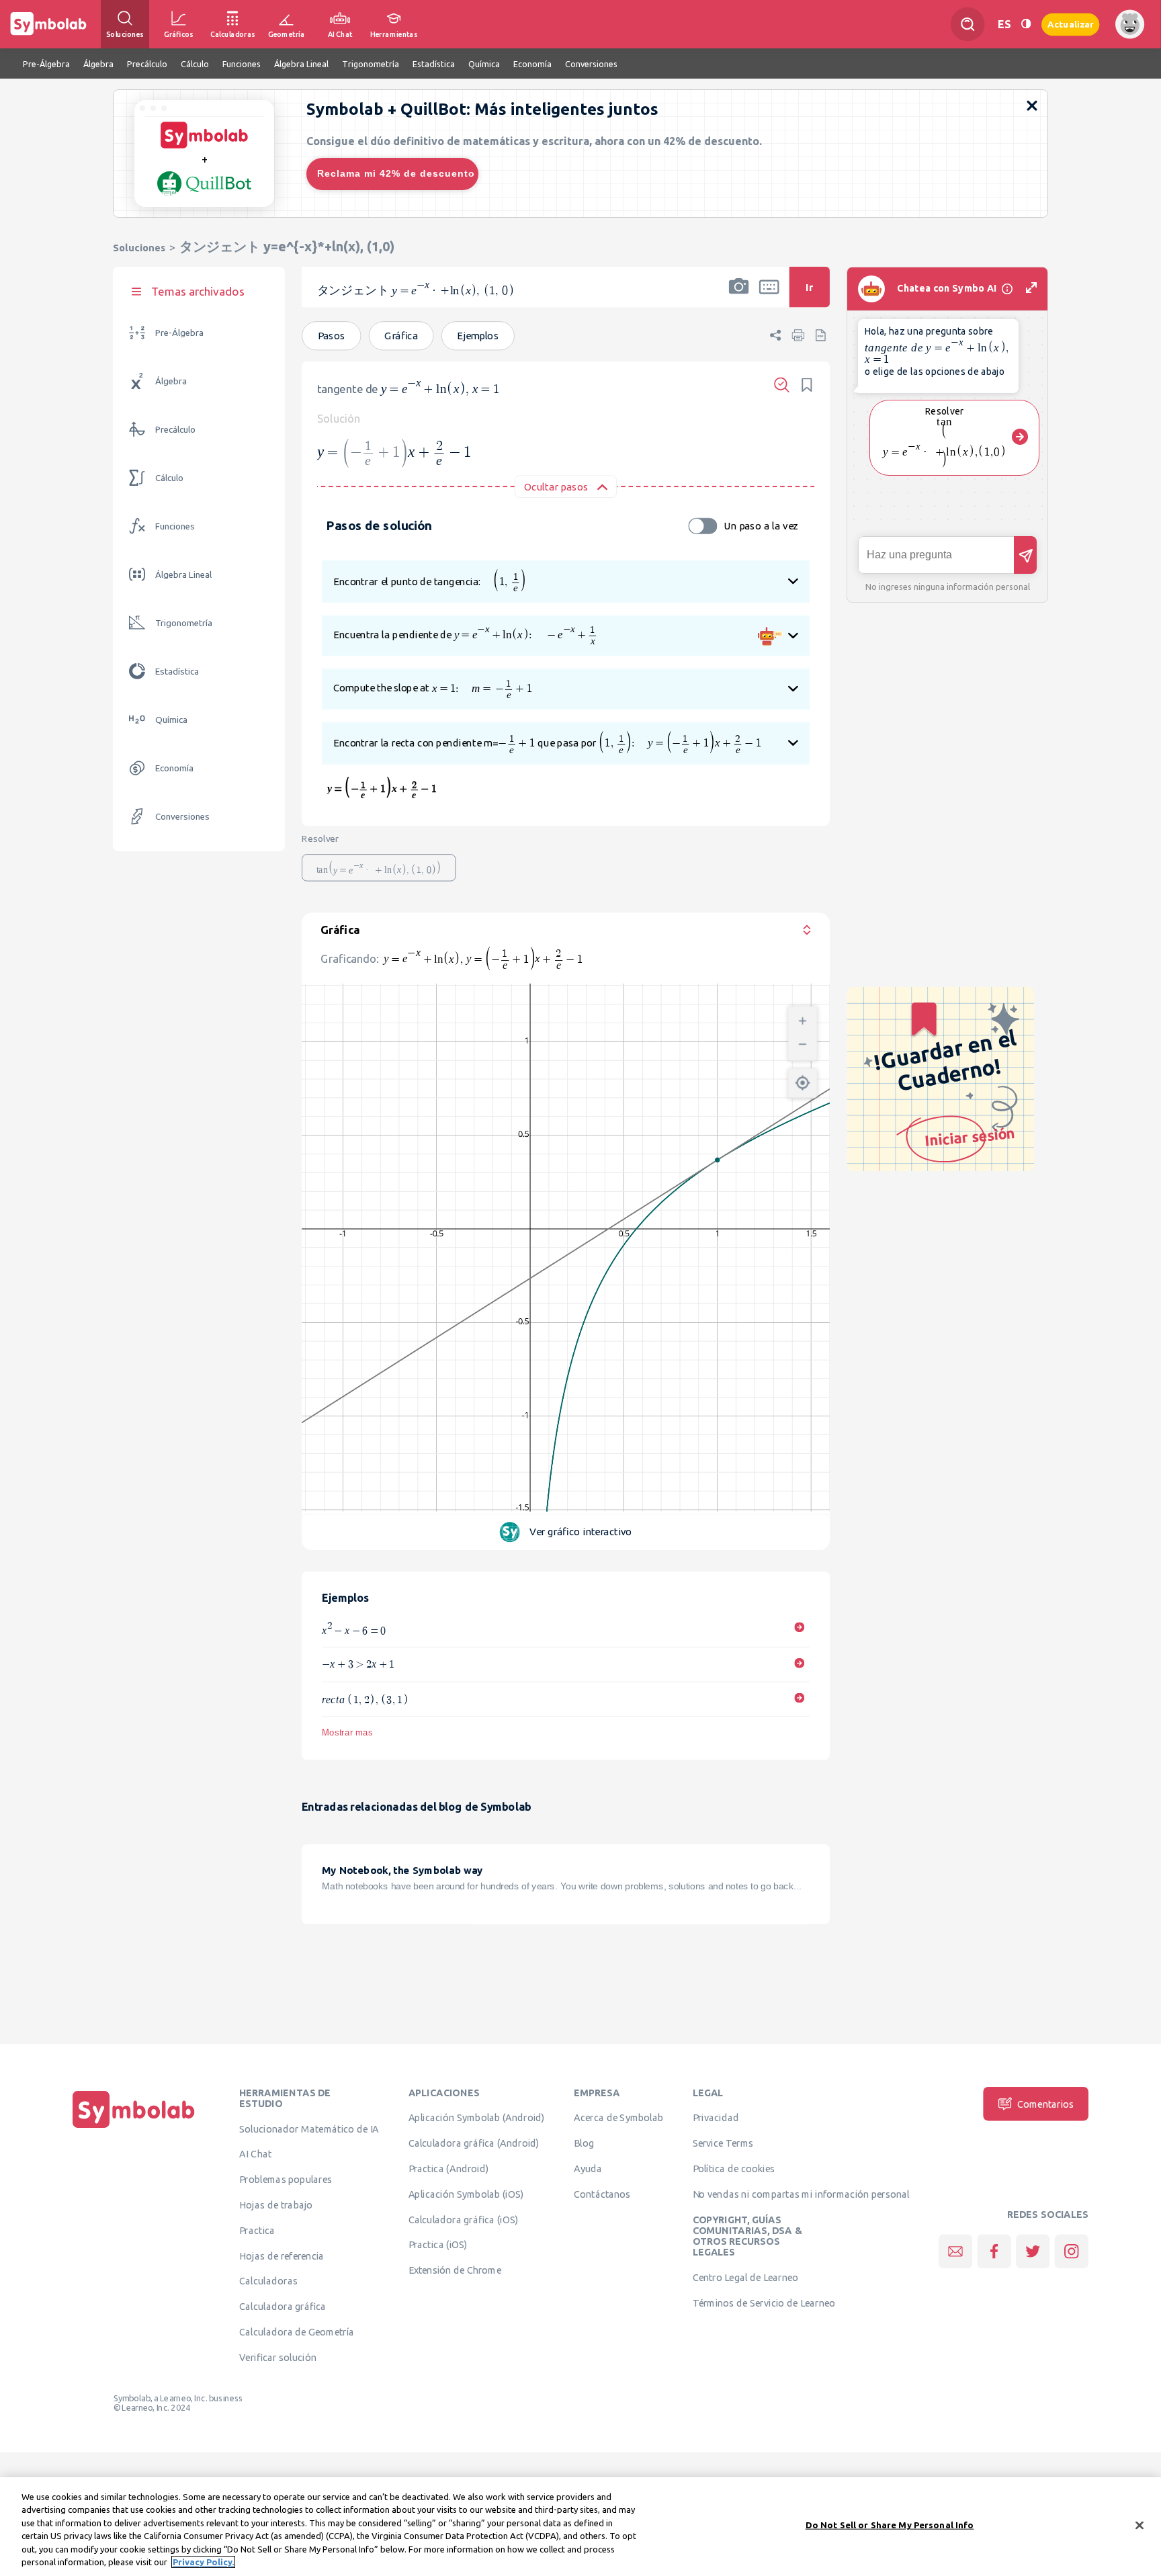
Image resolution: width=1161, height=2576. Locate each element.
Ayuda (588, 2169)
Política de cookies (734, 2169)
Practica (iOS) (438, 2245)
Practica (257, 2230)
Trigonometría (184, 623)
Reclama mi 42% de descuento (396, 173)
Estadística (177, 672)
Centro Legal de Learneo (746, 2278)
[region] (580, 2527)
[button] (739, 296)
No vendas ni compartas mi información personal (801, 2194)
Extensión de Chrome (455, 2270)
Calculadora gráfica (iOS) (464, 2219)
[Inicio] (134, 2128)
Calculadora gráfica (283, 2307)
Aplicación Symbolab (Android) (477, 2118)
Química (171, 720)
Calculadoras (268, 2281)
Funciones (175, 526)
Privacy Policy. (203, 2562)
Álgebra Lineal (183, 575)
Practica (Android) (449, 2169)
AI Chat (255, 2154)
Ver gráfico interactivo (580, 1532)
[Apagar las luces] (1026, 24)
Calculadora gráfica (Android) (474, 2143)
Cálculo (169, 478)
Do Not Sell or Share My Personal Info (890, 2525)
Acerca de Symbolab (618, 2118)
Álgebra (171, 381)
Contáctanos (602, 2194)
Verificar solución (277, 2357)
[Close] (1139, 2526)
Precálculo (175, 430)
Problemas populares (286, 2180)
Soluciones (139, 248)
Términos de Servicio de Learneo (764, 2303)
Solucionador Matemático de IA (309, 2129)
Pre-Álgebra (179, 333)
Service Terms (723, 2143)
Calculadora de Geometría (297, 2332)
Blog (584, 2143)
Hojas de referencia (282, 2256)
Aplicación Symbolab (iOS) (466, 2194)
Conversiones (182, 817)
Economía (174, 768)
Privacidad (716, 2118)
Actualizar (1070, 24)
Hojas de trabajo (276, 2205)
